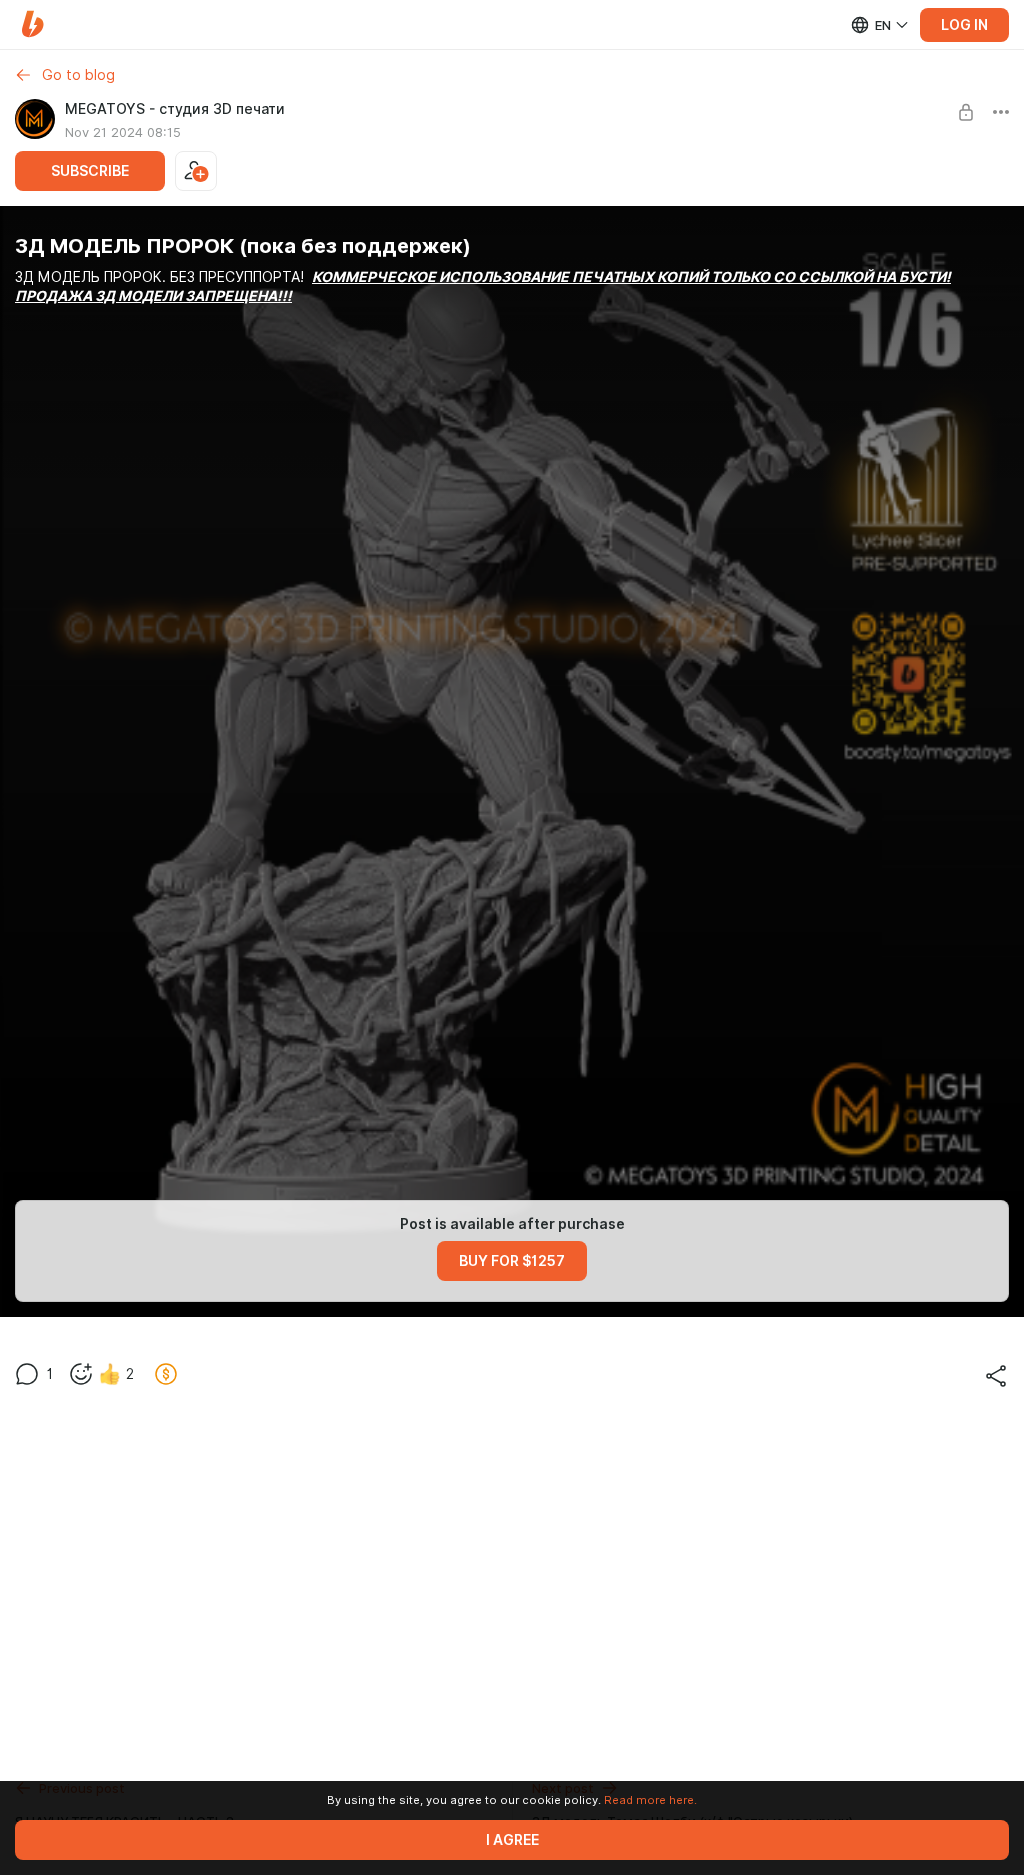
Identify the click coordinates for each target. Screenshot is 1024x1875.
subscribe (90, 171)
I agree (512, 1840)
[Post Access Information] (966, 112)
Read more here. (650, 1800)
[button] (32, 24)
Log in (964, 25)
